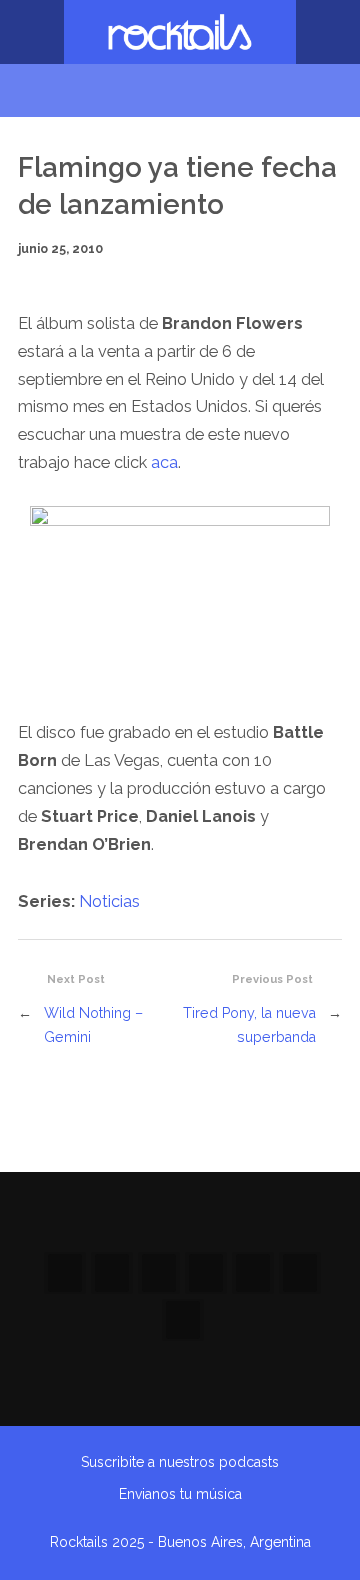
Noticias (109, 901)
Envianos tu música (180, 1494)
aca (164, 462)
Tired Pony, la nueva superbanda (249, 1025)
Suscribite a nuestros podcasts (180, 1462)
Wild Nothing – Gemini (93, 1025)
